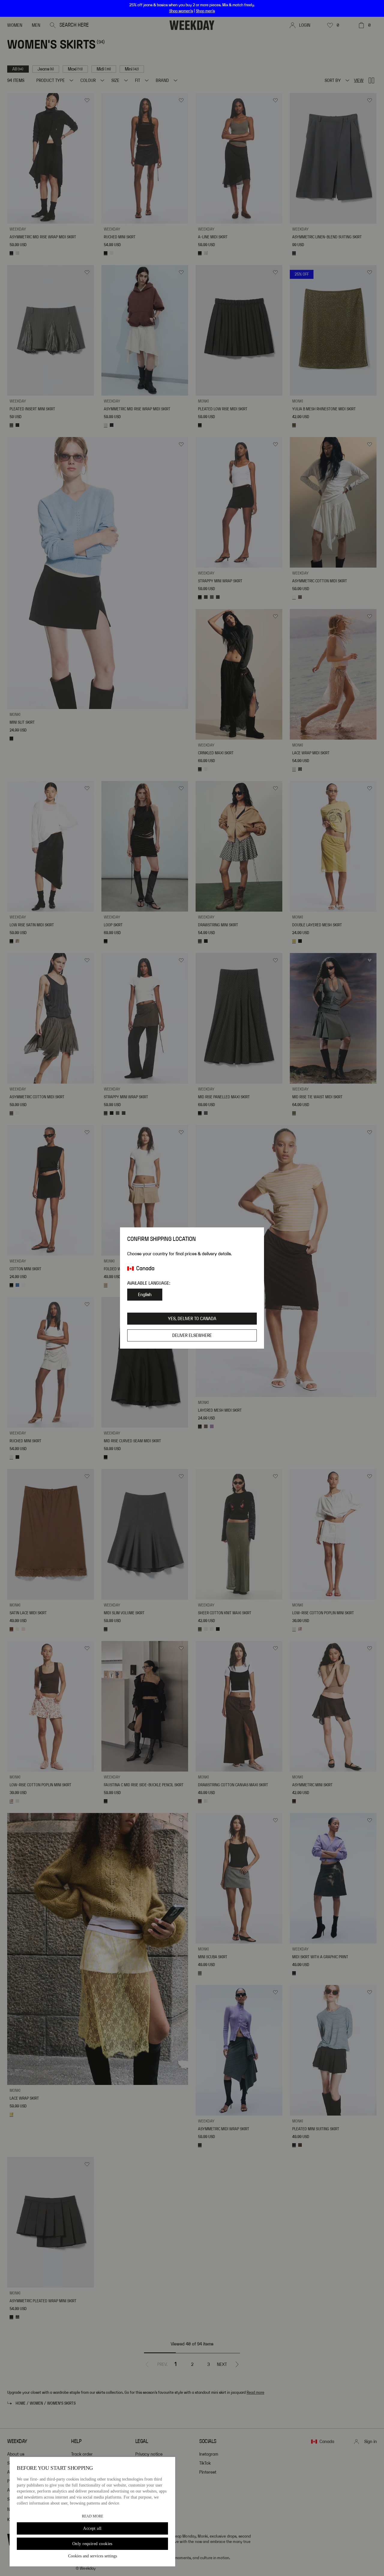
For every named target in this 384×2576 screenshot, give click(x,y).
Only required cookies (92, 2544)
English (145, 1295)
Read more (93, 2516)
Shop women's (181, 11)
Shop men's (205, 11)
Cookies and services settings (93, 2556)
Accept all (92, 2528)
